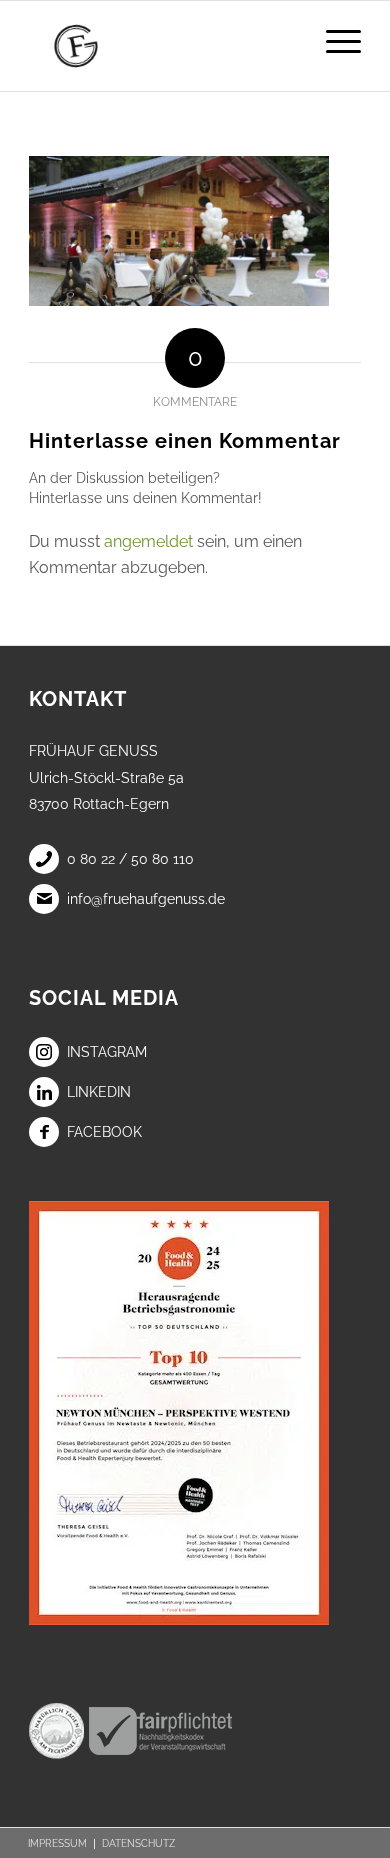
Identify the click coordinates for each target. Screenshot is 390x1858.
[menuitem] (333, 41)
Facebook (104, 1132)
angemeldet (148, 541)
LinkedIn (99, 1092)
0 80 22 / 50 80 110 (130, 859)
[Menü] (333, 41)
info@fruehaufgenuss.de (146, 899)
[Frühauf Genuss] (161, 46)
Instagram (107, 1052)
